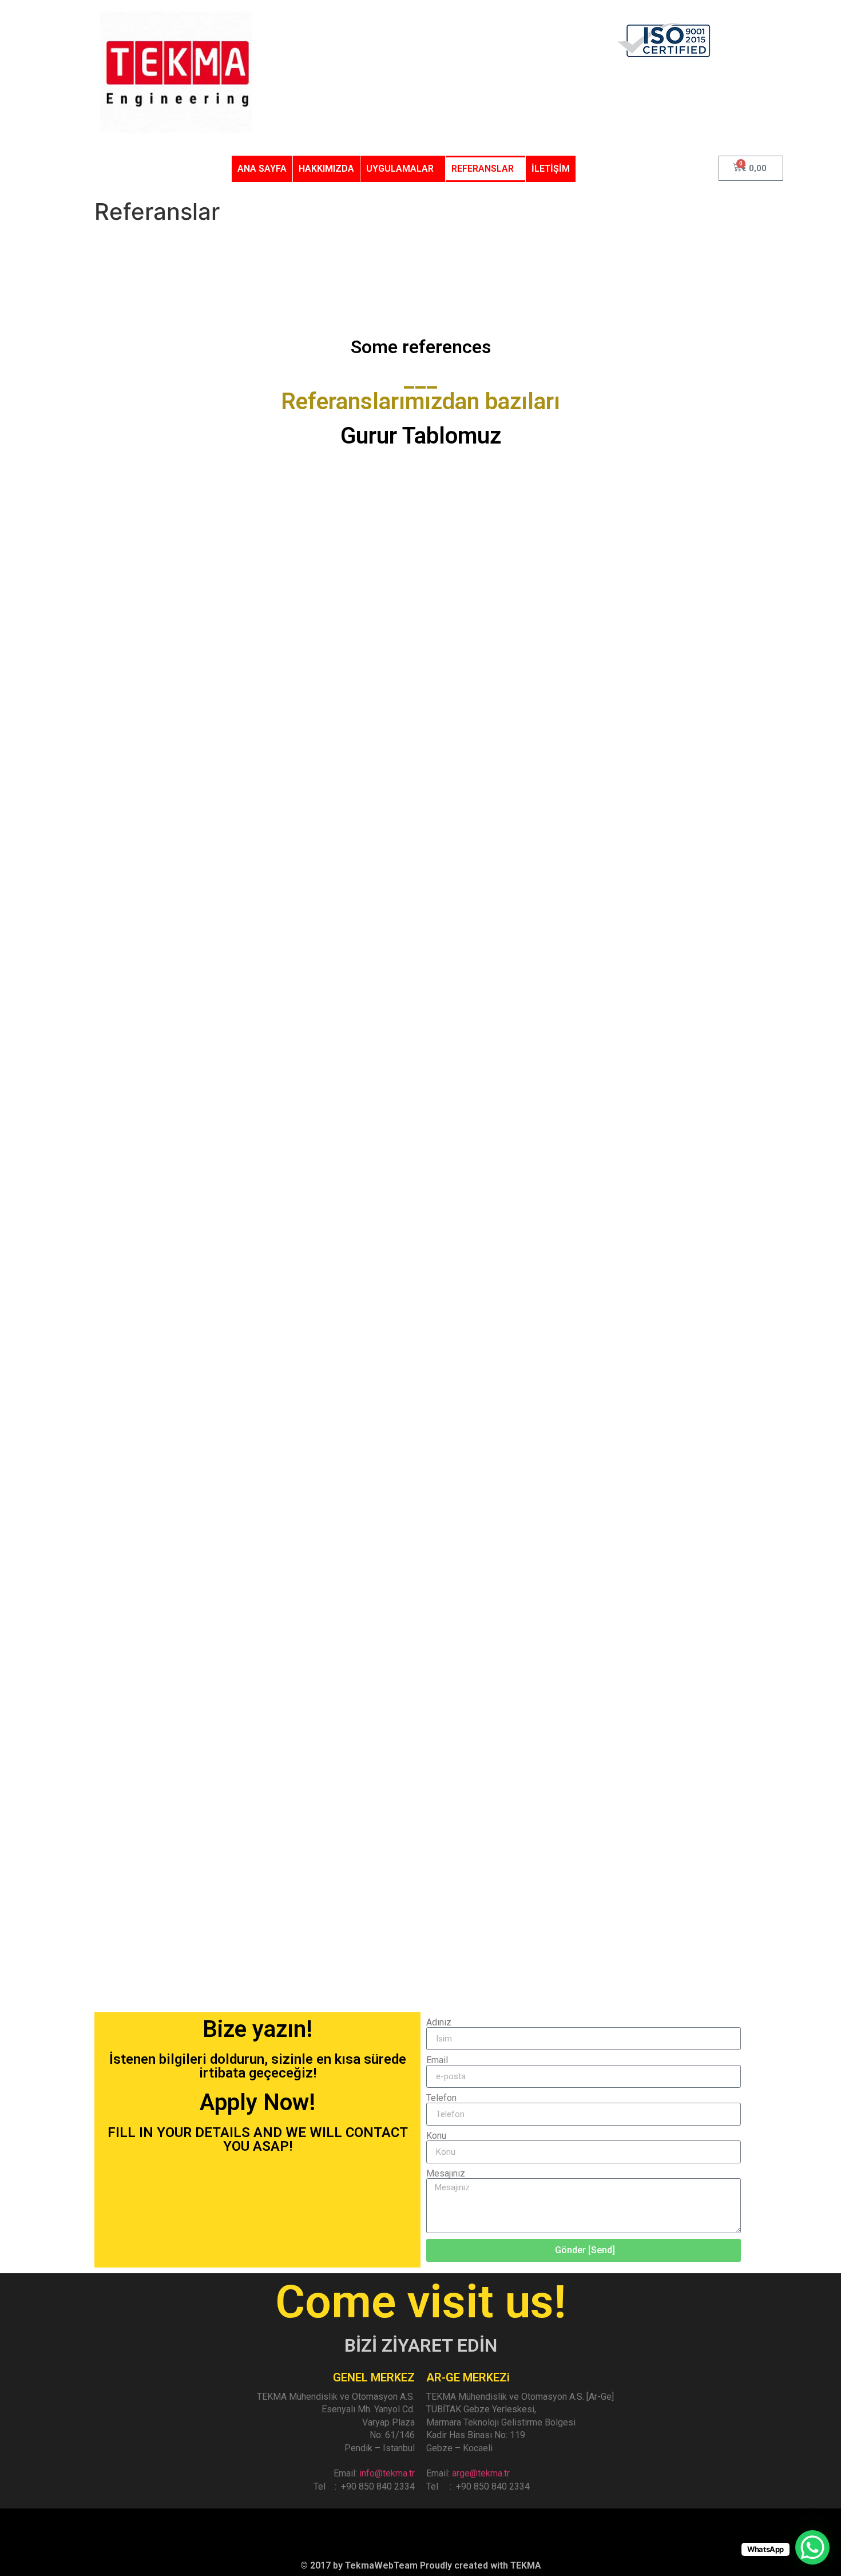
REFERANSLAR (483, 169)
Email (437, 2060)
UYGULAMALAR (400, 169)
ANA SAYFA (262, 169)
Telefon (441, 2098)
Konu (436, 2136)
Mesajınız (446, 2174)
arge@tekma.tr (481, 2473)
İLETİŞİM (551, 169)
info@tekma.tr (387, 2473)
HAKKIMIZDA (326, 169)
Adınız (439, 2023)
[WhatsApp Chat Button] (812, 2547)
